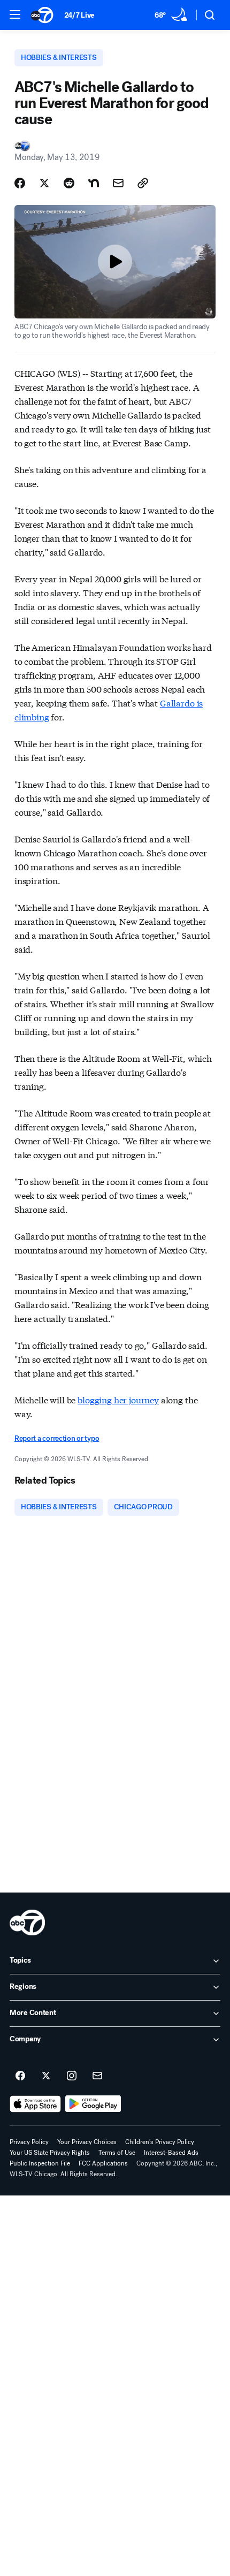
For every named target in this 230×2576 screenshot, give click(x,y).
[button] (15, 14)
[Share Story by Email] (118, 183)
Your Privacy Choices (87, 2142)
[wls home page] (27, 1922)
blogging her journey (118, 1399)
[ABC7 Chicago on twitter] (46, 2076)
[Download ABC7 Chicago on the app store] (35, 2104)
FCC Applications (103, 2163)
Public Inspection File (40, 2163)
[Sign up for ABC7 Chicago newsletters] (97, 2076)
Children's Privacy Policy (160, 2142)
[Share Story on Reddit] (69, 183)
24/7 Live (79, 15)
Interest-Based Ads (171, 2153)
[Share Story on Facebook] (20, 183)
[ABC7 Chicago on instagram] (72, 2076)
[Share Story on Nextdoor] (94, 183)
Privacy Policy (29, 2142)
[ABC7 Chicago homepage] (42, 15)
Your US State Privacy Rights (50, 2153)
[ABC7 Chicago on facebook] (20, 2076)
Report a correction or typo (57, 1438)
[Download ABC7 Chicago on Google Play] (93, 2104)
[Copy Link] (143, 183)
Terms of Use (117, 2153)
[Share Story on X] (44, 183)
